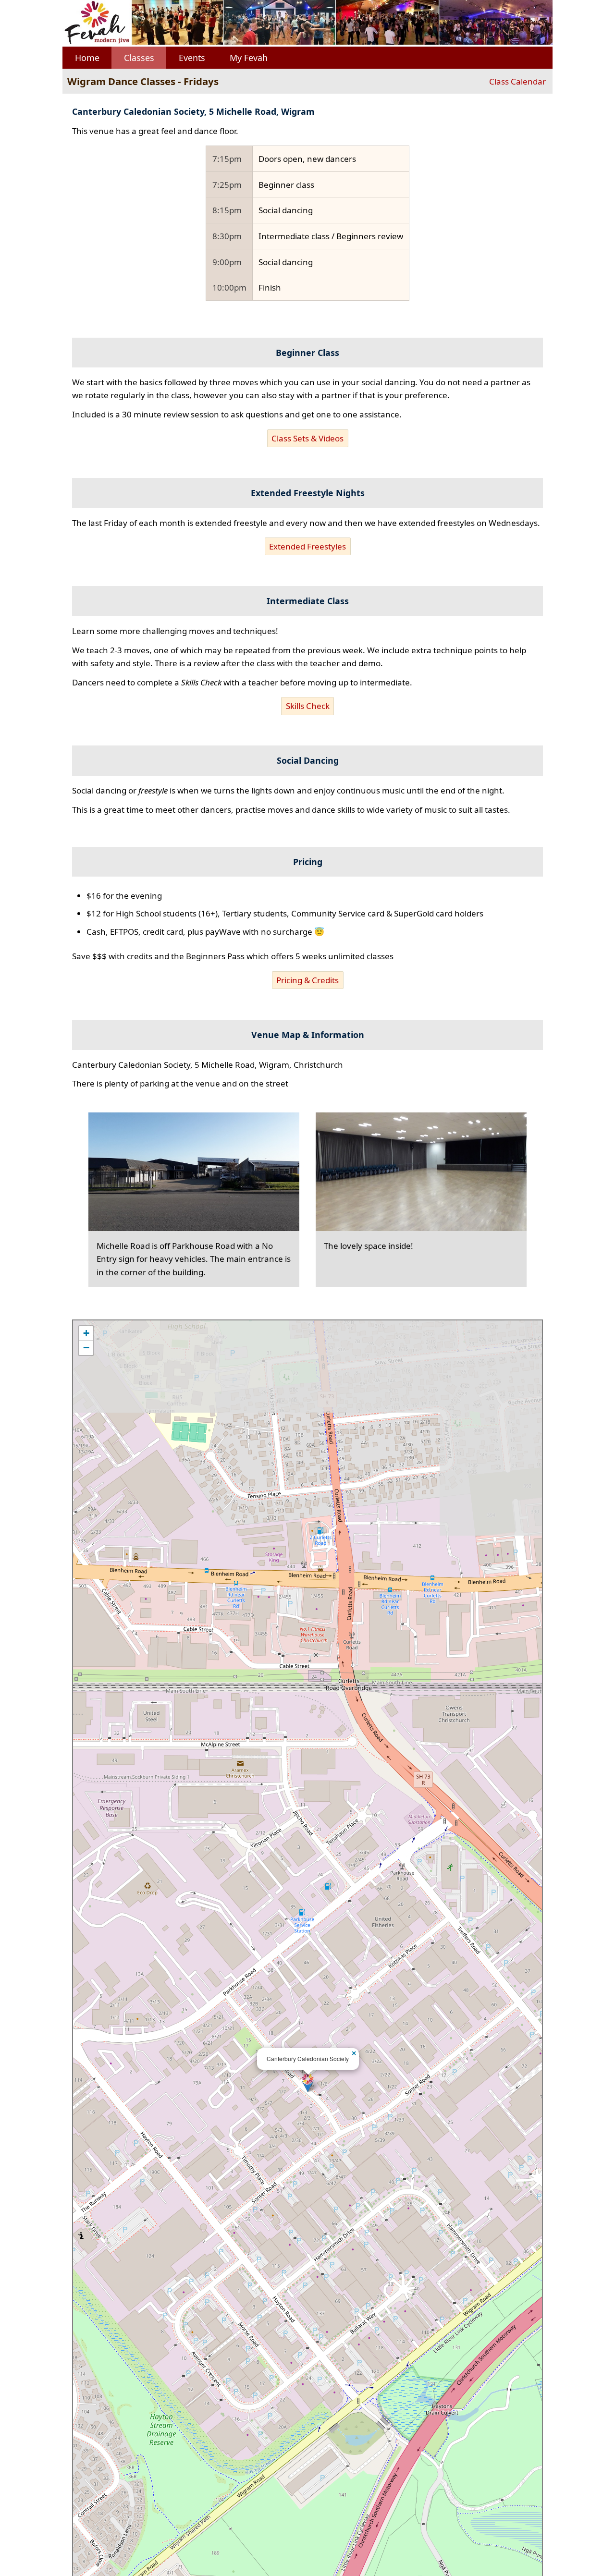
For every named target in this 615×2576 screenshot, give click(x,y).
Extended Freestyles (307, 546)
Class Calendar (517, 81)
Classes (139, 58)
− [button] (86, 1348)
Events (192, 58)
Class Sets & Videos (307, 438)
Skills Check (308, 706)
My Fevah (249, 58)
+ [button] (86, 1333)
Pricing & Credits (307, 980)
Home (87, 58)
